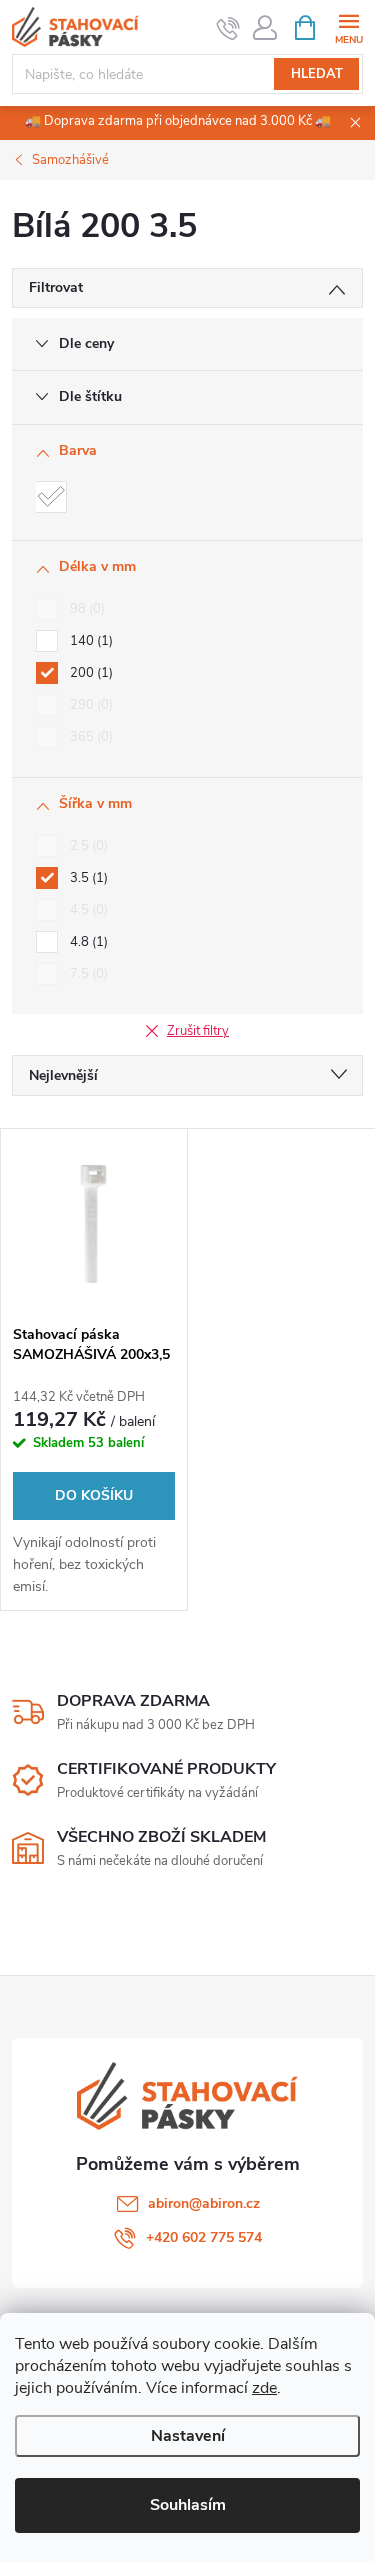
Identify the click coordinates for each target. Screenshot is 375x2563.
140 (89, 641)
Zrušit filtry (198, 1031)
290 (89, 705)
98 (85, 609)
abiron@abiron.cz (204, 2203)
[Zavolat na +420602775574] (228, 28)
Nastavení (188, 2436)
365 (89, 737)
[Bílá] (51, 497)
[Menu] (348, 26)
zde (264, 2388)
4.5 (87, 910)
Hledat (317, 74)
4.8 (87, 942)
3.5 (87, 878)
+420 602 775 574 (204, 2237)
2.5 (87, 846)
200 (89, 673)
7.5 (87, 974)
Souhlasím (188, 2505)
